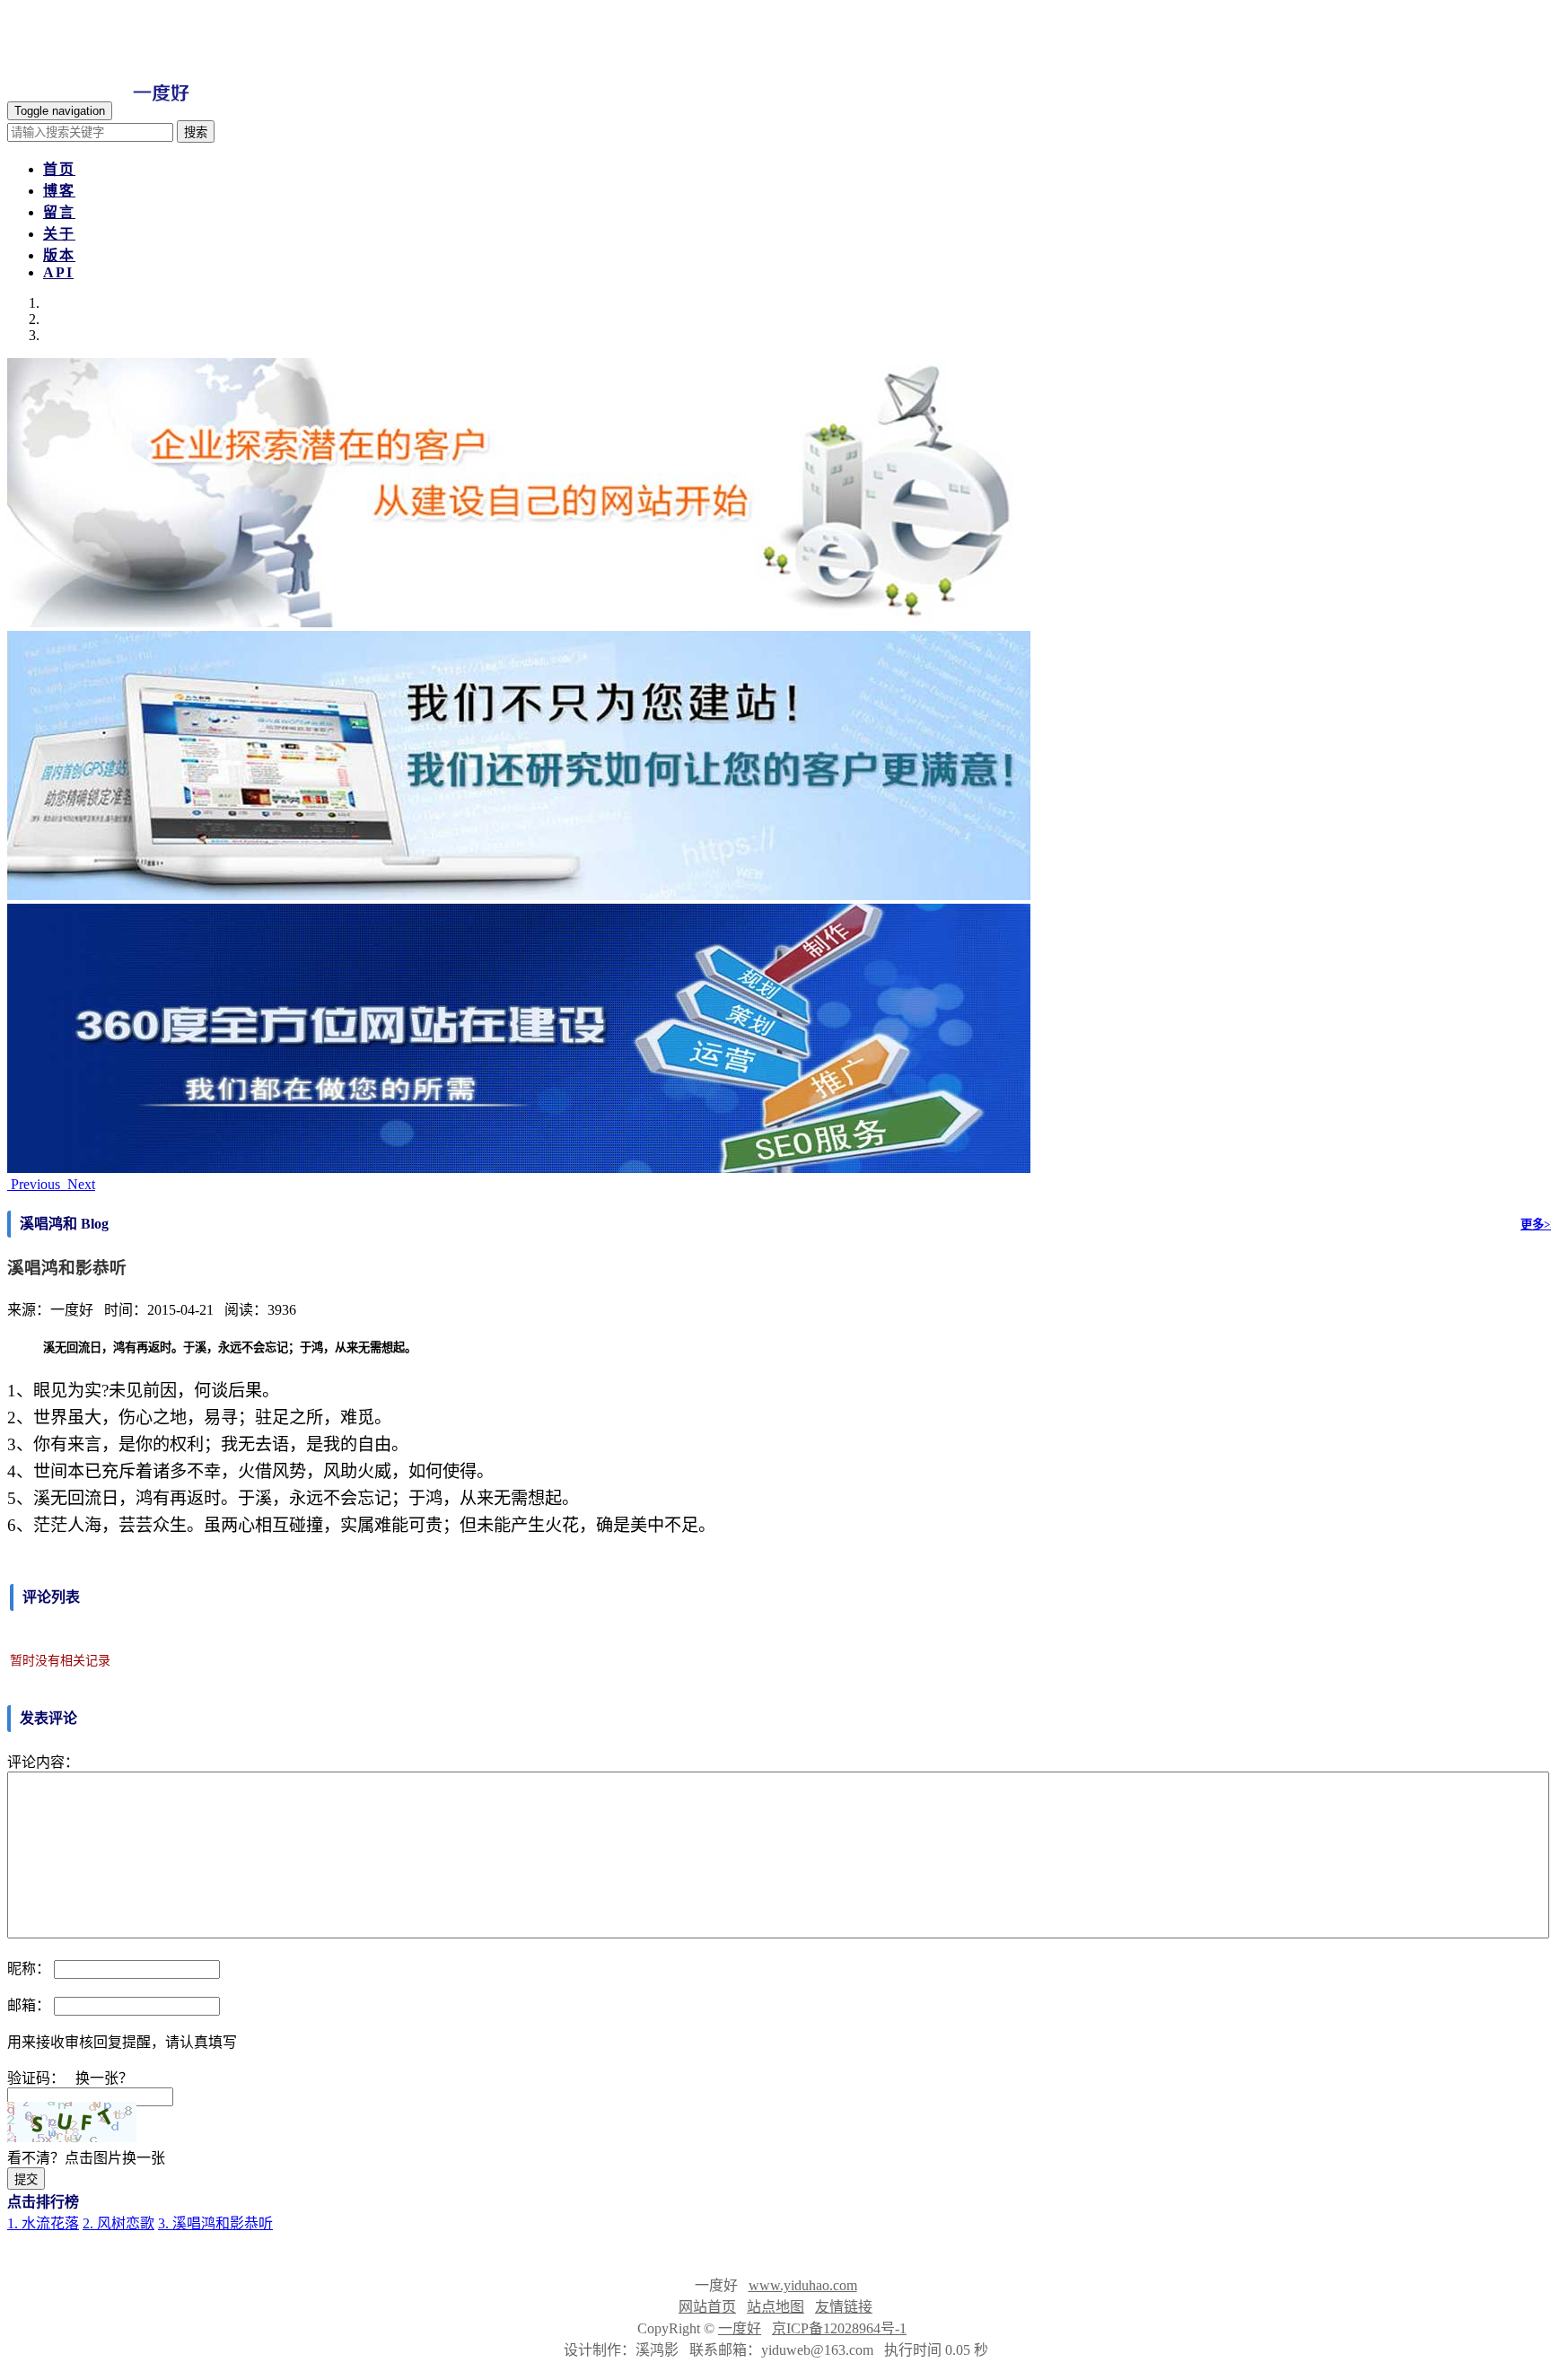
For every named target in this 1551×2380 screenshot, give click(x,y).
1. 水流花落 (43, 2223)
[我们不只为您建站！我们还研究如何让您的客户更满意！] (519, 895)
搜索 (196, 132)
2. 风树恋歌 (118, 2223)
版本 (59, 255)
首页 (59, 169)
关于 (59, 234)
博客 (59, 191)
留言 (59, 212)
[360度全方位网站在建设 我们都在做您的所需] (519, 1168)
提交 (26, 2179)
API (58, 272)
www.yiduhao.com (803, 2285)
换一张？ (104, 2078)
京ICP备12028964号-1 (839, 2328)
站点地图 (775, 2307)
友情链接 (844, 2307)
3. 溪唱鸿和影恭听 (215, 2223)
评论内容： (43, 1762)
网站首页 (707, 2307)
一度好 (740, 2328)
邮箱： (29, 2005)
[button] (35, 1184)
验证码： (36, 2078)
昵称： (29, 1969)
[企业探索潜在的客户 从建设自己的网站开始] (519, 622)
